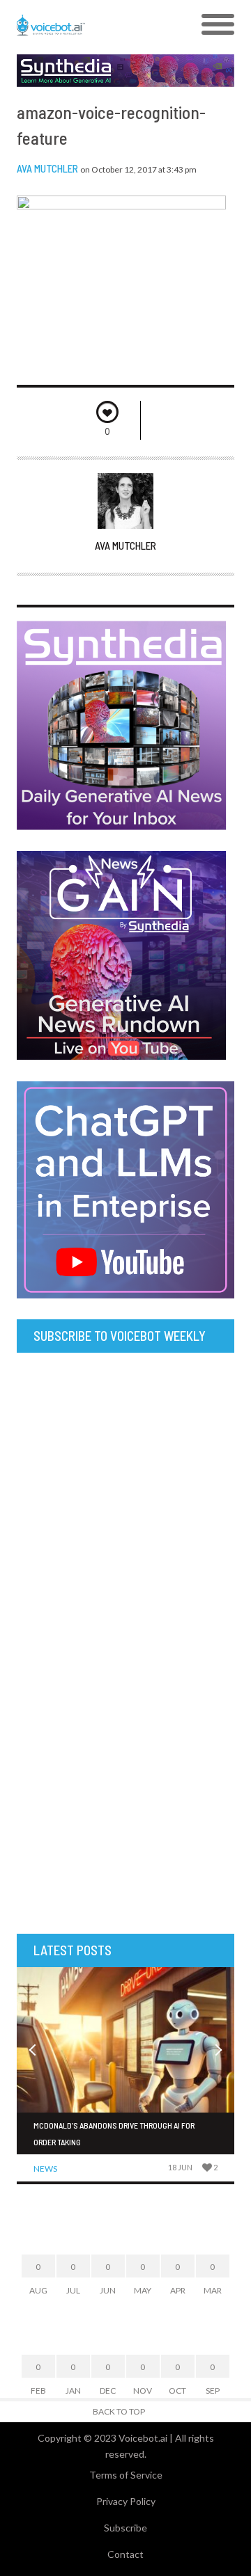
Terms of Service (126, 2475)
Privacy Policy (126, 2501)
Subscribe (125, 2528)
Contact (125, 2554)
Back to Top (119, 2411)
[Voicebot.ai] (98, 25)
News (45, 2169)
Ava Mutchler (47, 168)
